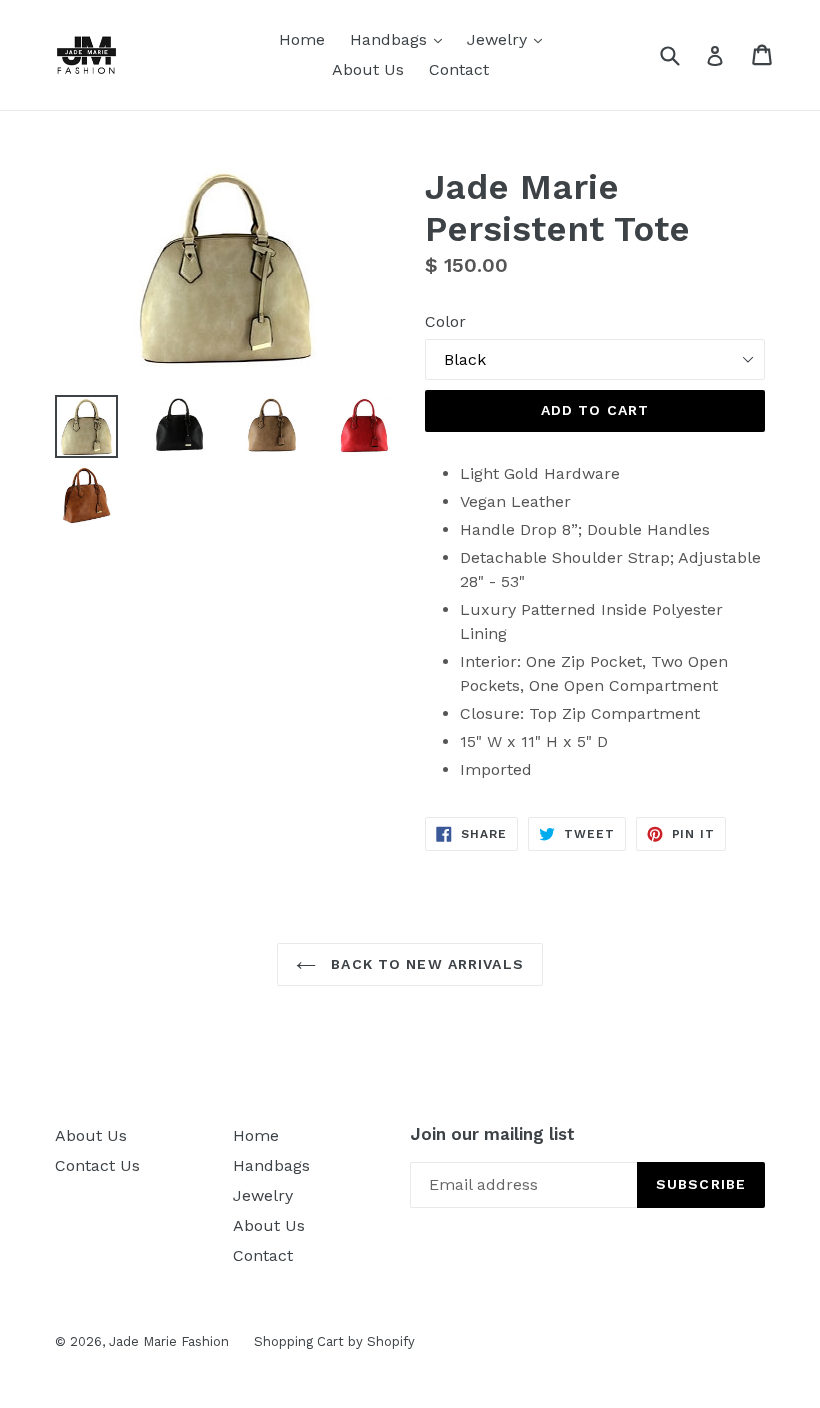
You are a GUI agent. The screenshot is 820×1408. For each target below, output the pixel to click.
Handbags (401, 39)
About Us (368, 69)
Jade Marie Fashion (169, 1341)
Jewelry (509, 39)
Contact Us (97, 1165)
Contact (459, 69)
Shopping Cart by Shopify (334, 1341)
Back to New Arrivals (425, 964)
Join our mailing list (492, 1134)
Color (445, 321)
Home (302, 39)
